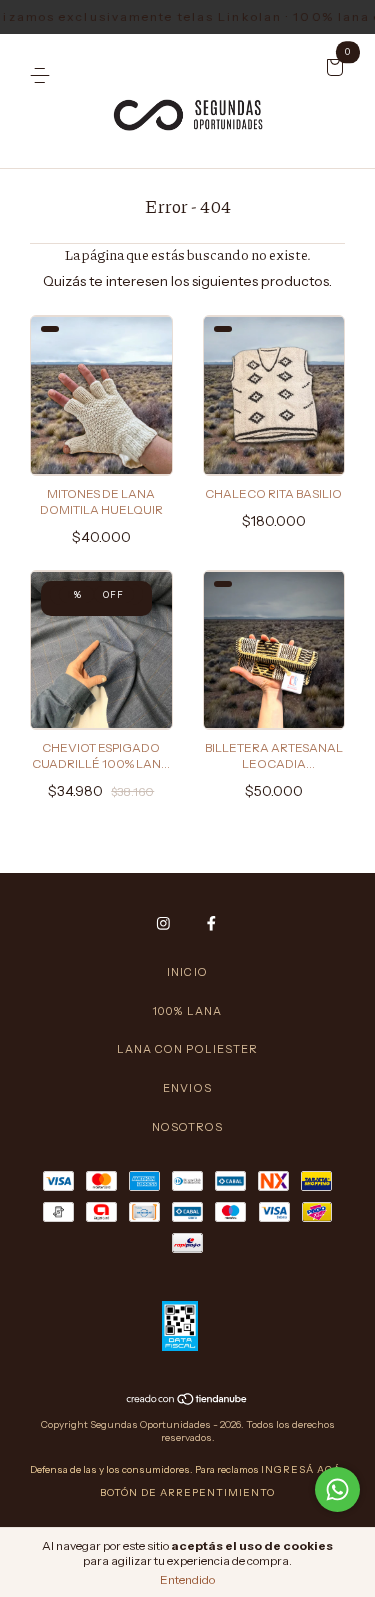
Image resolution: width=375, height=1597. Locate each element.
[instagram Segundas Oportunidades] (163, 923)
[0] (331, 69)
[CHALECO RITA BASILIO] (205, 325)
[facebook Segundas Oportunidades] (211, 923)
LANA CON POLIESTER (188, 1049)
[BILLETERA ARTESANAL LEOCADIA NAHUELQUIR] (205, 580)
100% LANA (187, 1011)
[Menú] (43, 69)
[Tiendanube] (187, 1401)
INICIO (187, 972)
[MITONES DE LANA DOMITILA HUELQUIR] (32, 325)
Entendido (187, 1579)
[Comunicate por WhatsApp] (337, 1489)
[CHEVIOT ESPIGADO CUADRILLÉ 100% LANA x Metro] (32, 580)
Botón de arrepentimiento (187, 1492)
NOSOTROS (188, 1127)
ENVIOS (187, 1088)
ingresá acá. (303, 1469)
